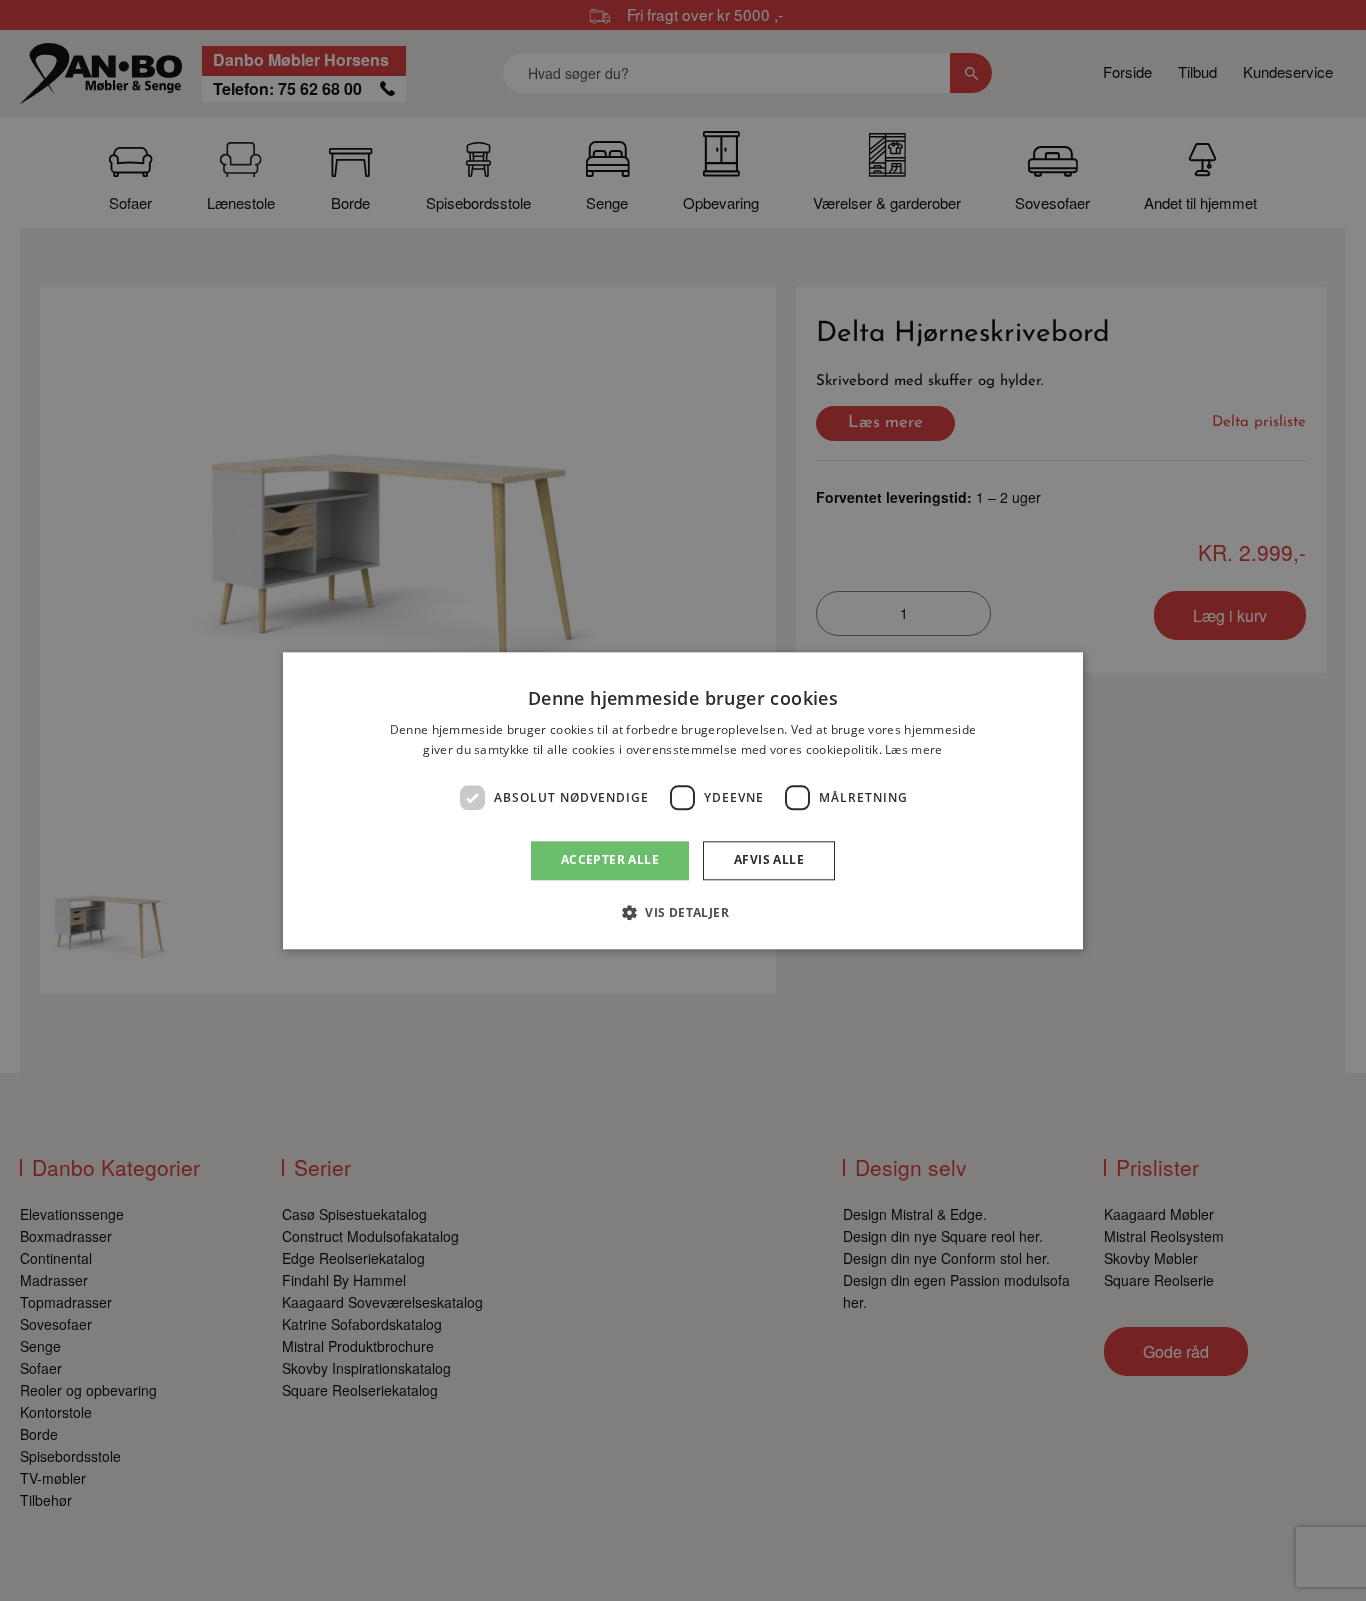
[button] (683, 912)
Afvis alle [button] (769, 860)
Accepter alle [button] (610, 860)
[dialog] (683, 800)
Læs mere (913, 749)
